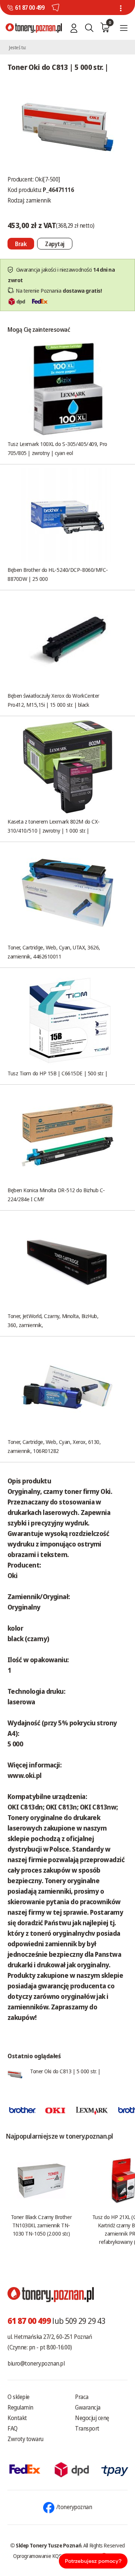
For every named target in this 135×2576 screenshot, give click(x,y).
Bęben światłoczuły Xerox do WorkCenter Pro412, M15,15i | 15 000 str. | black (53, 700)
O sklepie (19, 2397)
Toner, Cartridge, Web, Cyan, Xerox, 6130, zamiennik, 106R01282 (54, 1446)
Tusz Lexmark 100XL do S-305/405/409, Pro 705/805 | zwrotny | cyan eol (57, 448)
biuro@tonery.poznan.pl (36, 2363)
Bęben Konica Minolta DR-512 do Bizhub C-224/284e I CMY (56, 1194)
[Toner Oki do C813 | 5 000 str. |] (67, 126)
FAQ (13, 2428)
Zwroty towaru (25, 2439)
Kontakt (17, 2418)
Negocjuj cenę (92, 2418)
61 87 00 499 (30, 8)
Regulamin (20, 2407)
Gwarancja (88, 2407)
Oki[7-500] (47, 179)
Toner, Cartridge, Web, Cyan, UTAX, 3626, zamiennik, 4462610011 (54, 952)
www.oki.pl (25, 1775)
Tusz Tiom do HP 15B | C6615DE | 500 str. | (57, 1073)
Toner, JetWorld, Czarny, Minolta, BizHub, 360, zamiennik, (53, 1320)
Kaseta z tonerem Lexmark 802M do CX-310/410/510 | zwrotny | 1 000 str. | (54, 826)
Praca (82, 2397)
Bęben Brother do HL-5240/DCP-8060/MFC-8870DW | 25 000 (58, 574)
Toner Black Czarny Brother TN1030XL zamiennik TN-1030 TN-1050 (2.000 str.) (41, 2225)
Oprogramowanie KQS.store (43, 2556)
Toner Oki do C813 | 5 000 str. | (65, 2071)
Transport (87, 2428)
